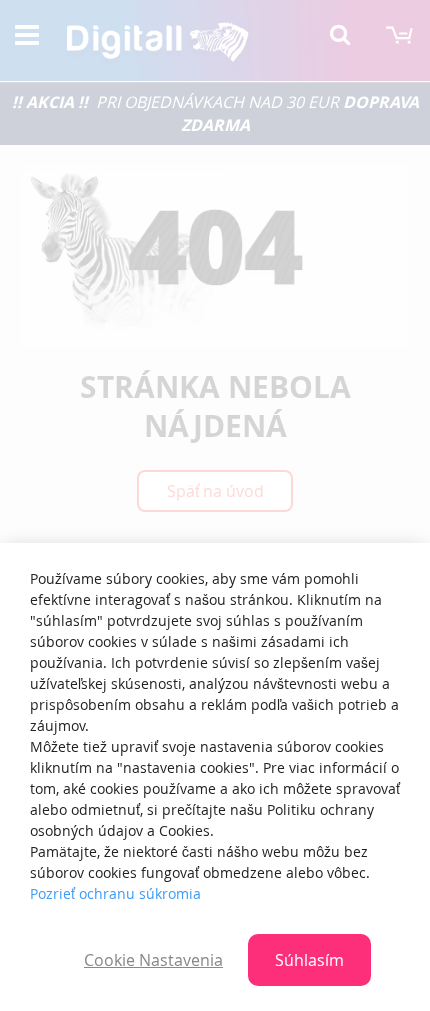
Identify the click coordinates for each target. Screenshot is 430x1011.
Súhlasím (309, 960)
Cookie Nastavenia (153, 960)
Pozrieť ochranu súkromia (115, 893)
